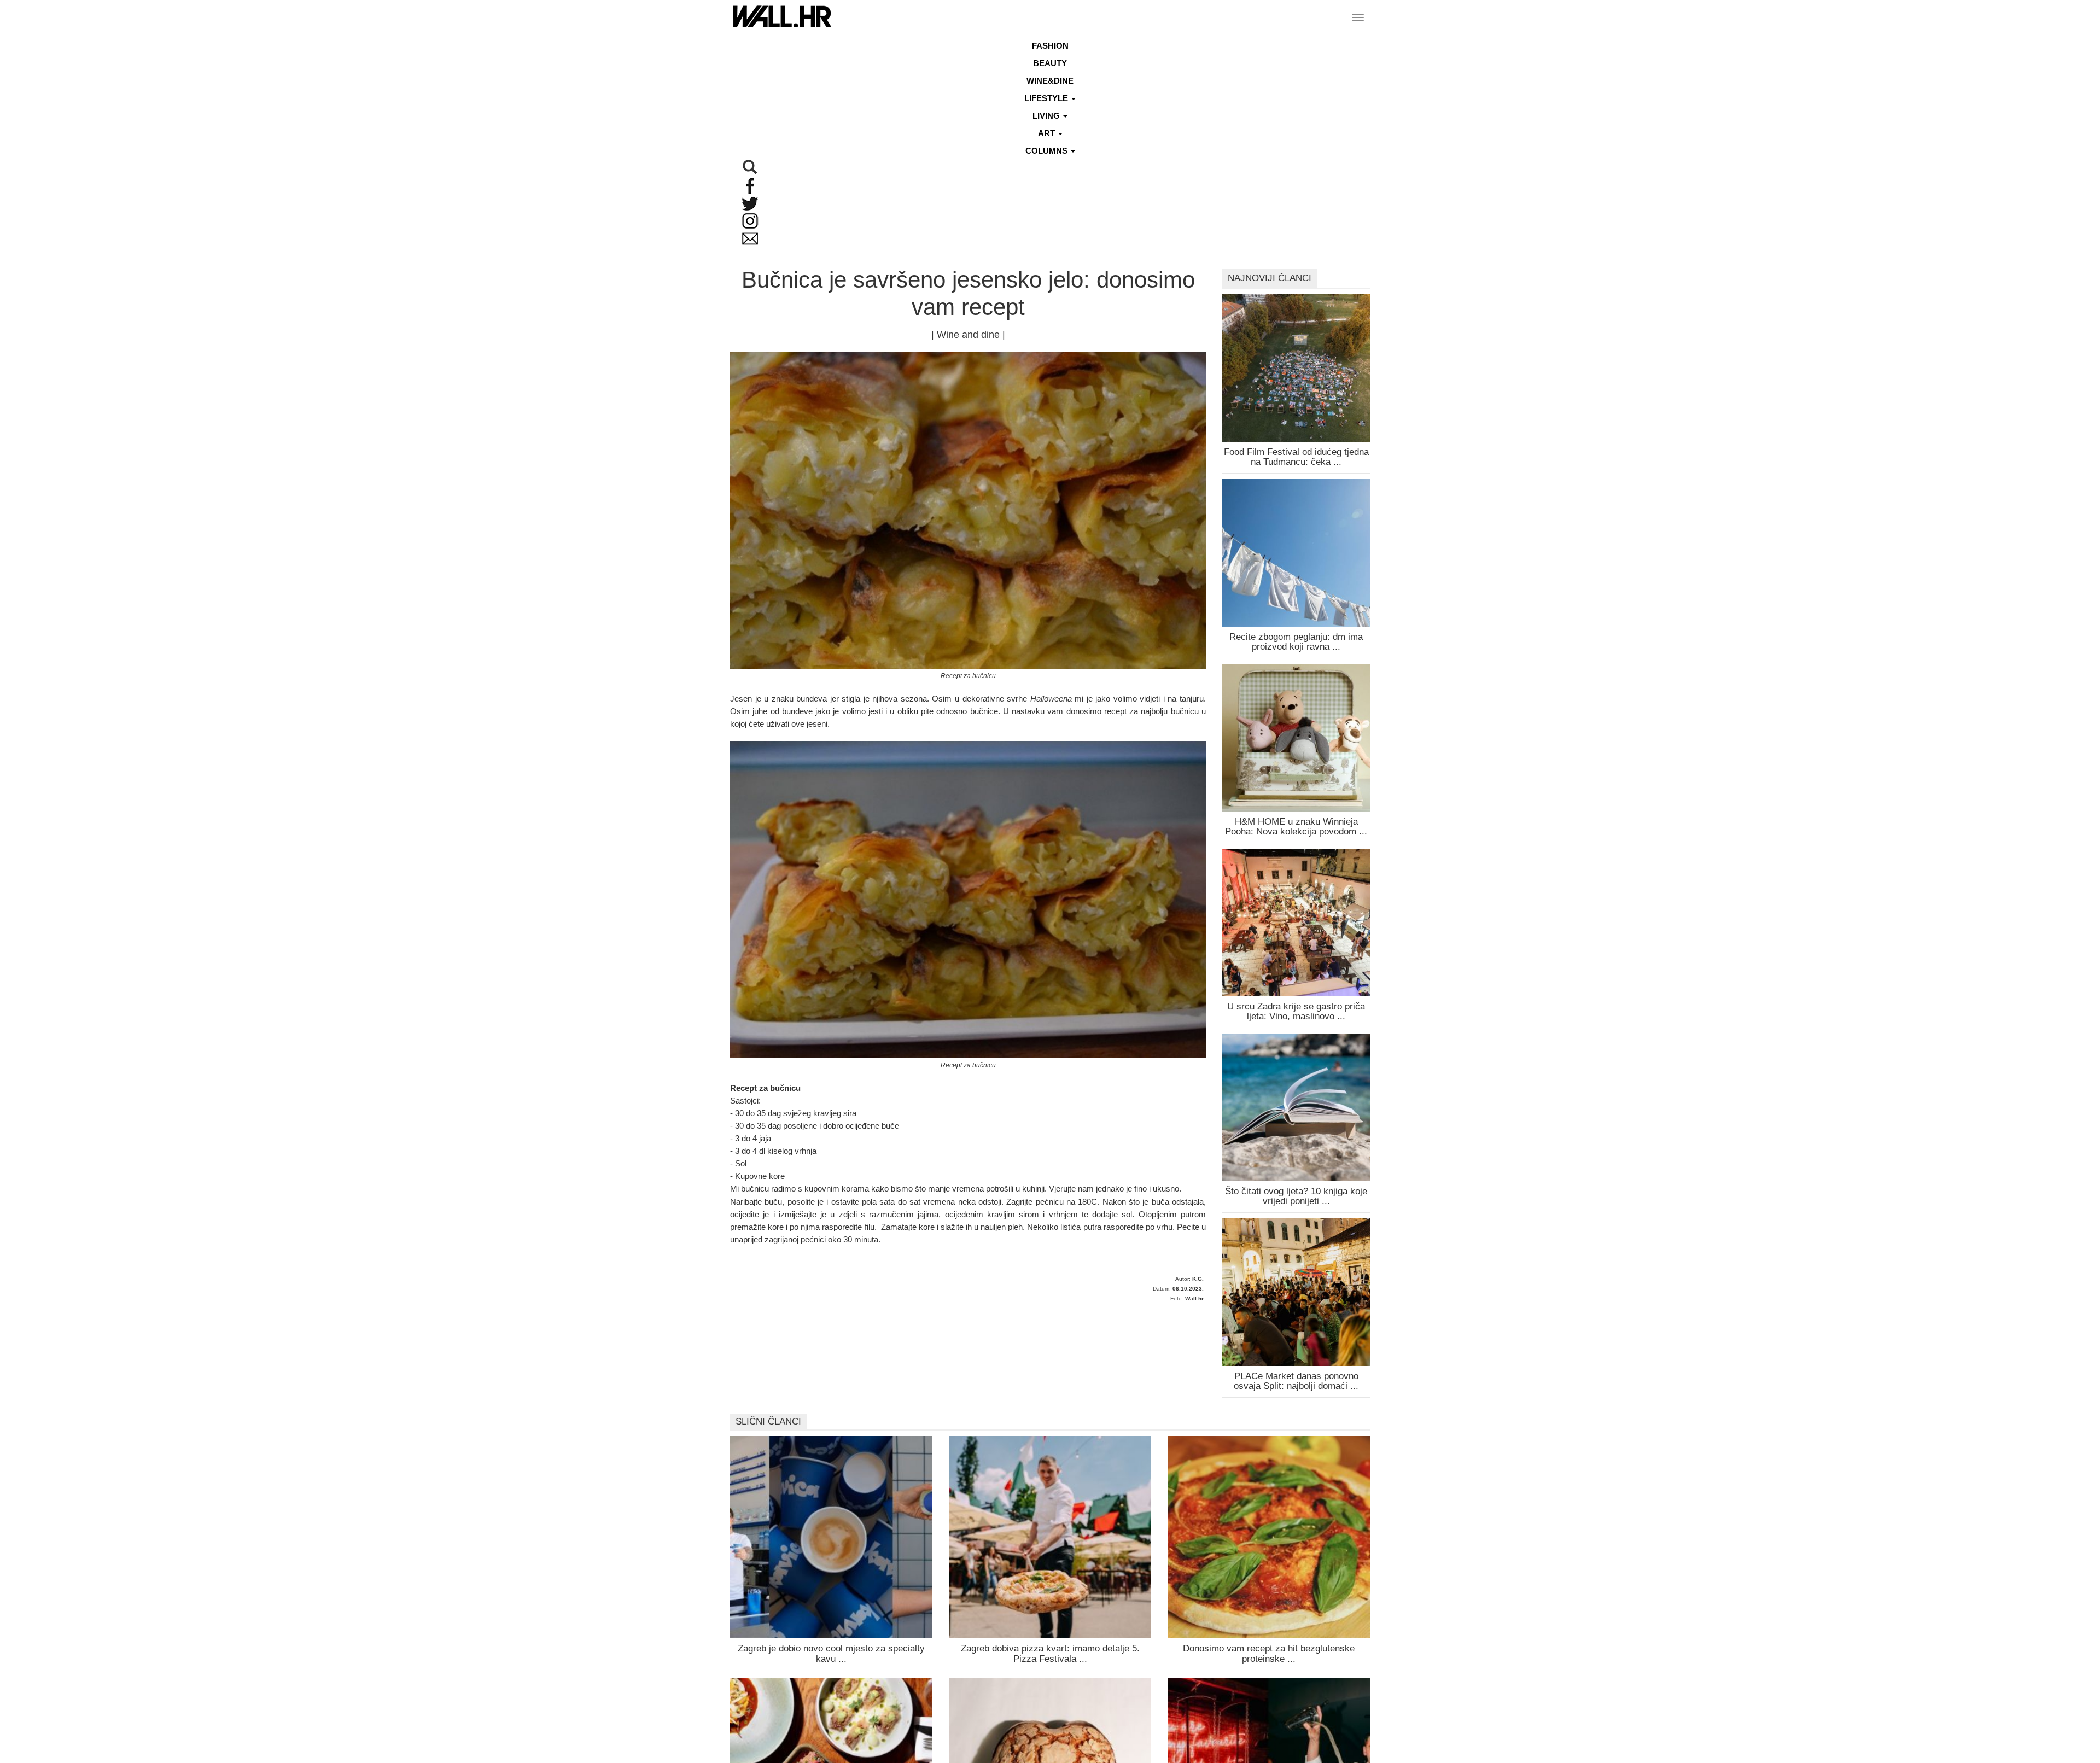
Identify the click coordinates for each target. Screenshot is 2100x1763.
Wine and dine (968, 335)
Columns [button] (1048, 151)
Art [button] (1048, 133)
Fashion (1050, 46)
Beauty (1050, 63)
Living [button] (1047, 116)
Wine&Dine (1050, 81)
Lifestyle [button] (1047, 98)
